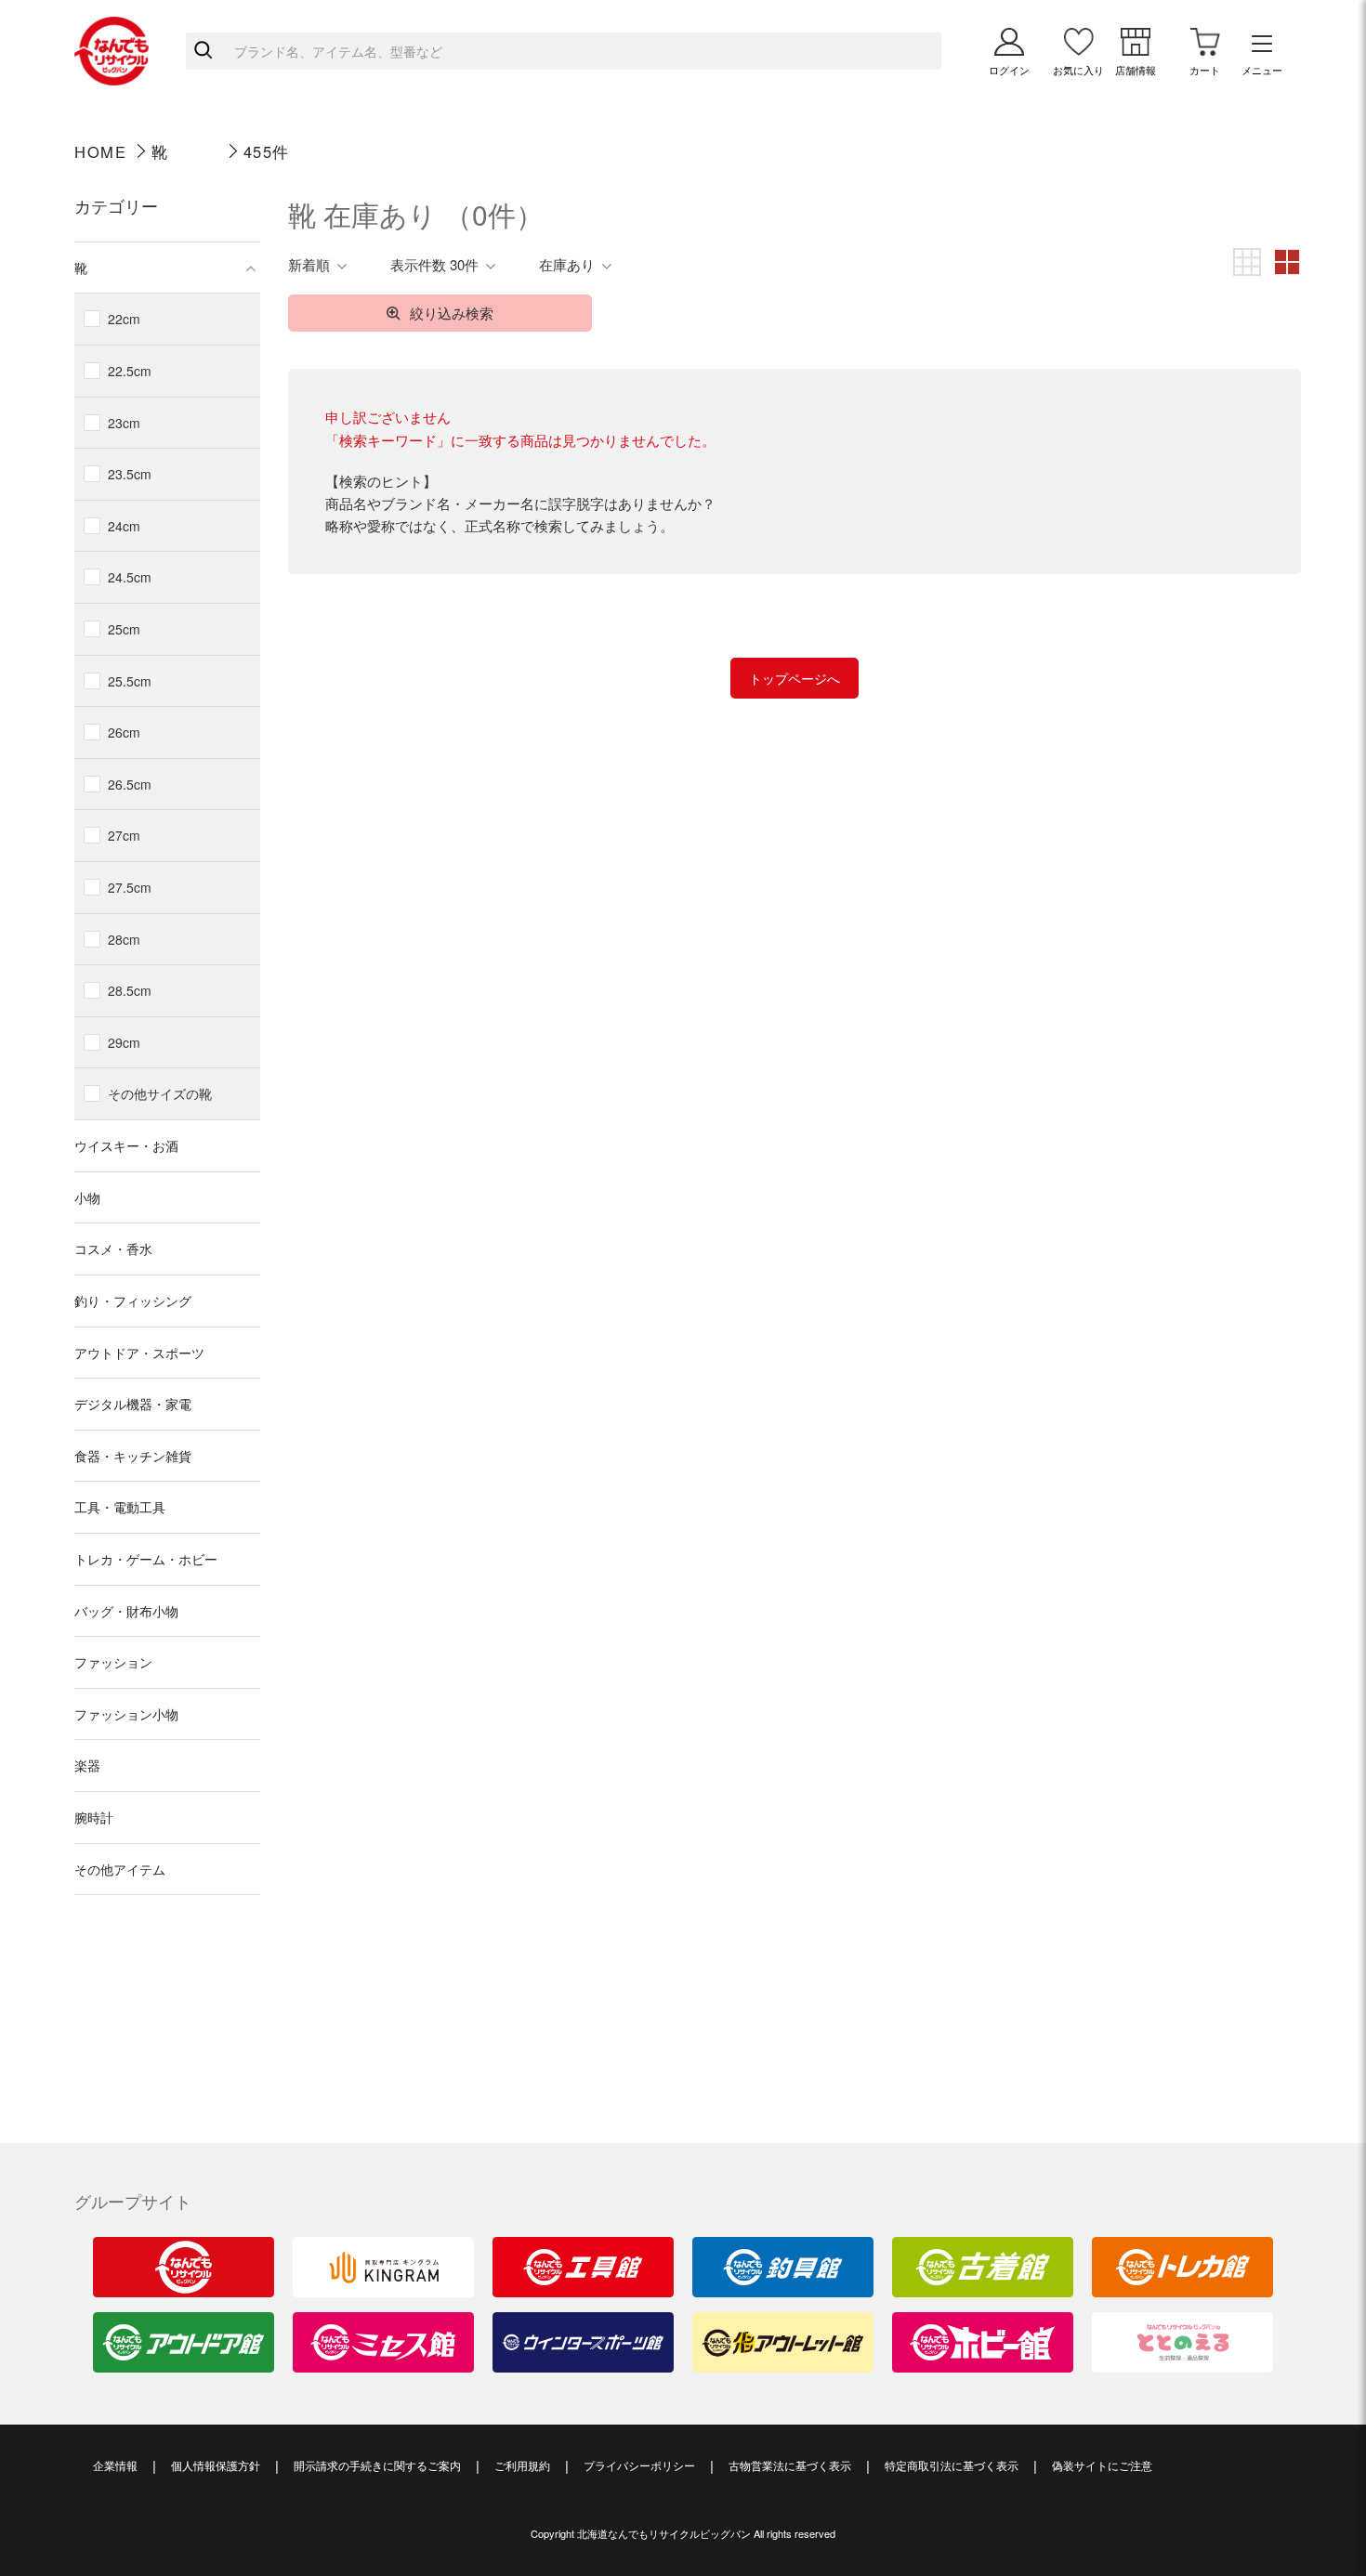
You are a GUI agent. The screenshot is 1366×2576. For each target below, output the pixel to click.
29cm (124, 1042)
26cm (124, 732)
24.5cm (130, 577)
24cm (124, 526)
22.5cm (130, 371)
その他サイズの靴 (160, 1093)
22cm (124, 319)
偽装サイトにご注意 (1102, 2465)
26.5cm (130, 784)
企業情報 (115, 2465)
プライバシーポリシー (639, 2465)
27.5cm (130, 887)
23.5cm (130, 474)
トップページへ (795, 678)
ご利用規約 (522, 2465)
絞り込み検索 (452, 313)
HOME (100, 151)
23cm (124, 423)
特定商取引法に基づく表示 (952, 2465)
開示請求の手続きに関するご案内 (377, 2465)
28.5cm (130, 990)
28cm (124, 939)
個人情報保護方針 (216, 2465)
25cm (124, 629)
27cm (124, 835)
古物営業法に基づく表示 (790, 2465)
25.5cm (130, 681)
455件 (267, 151)
